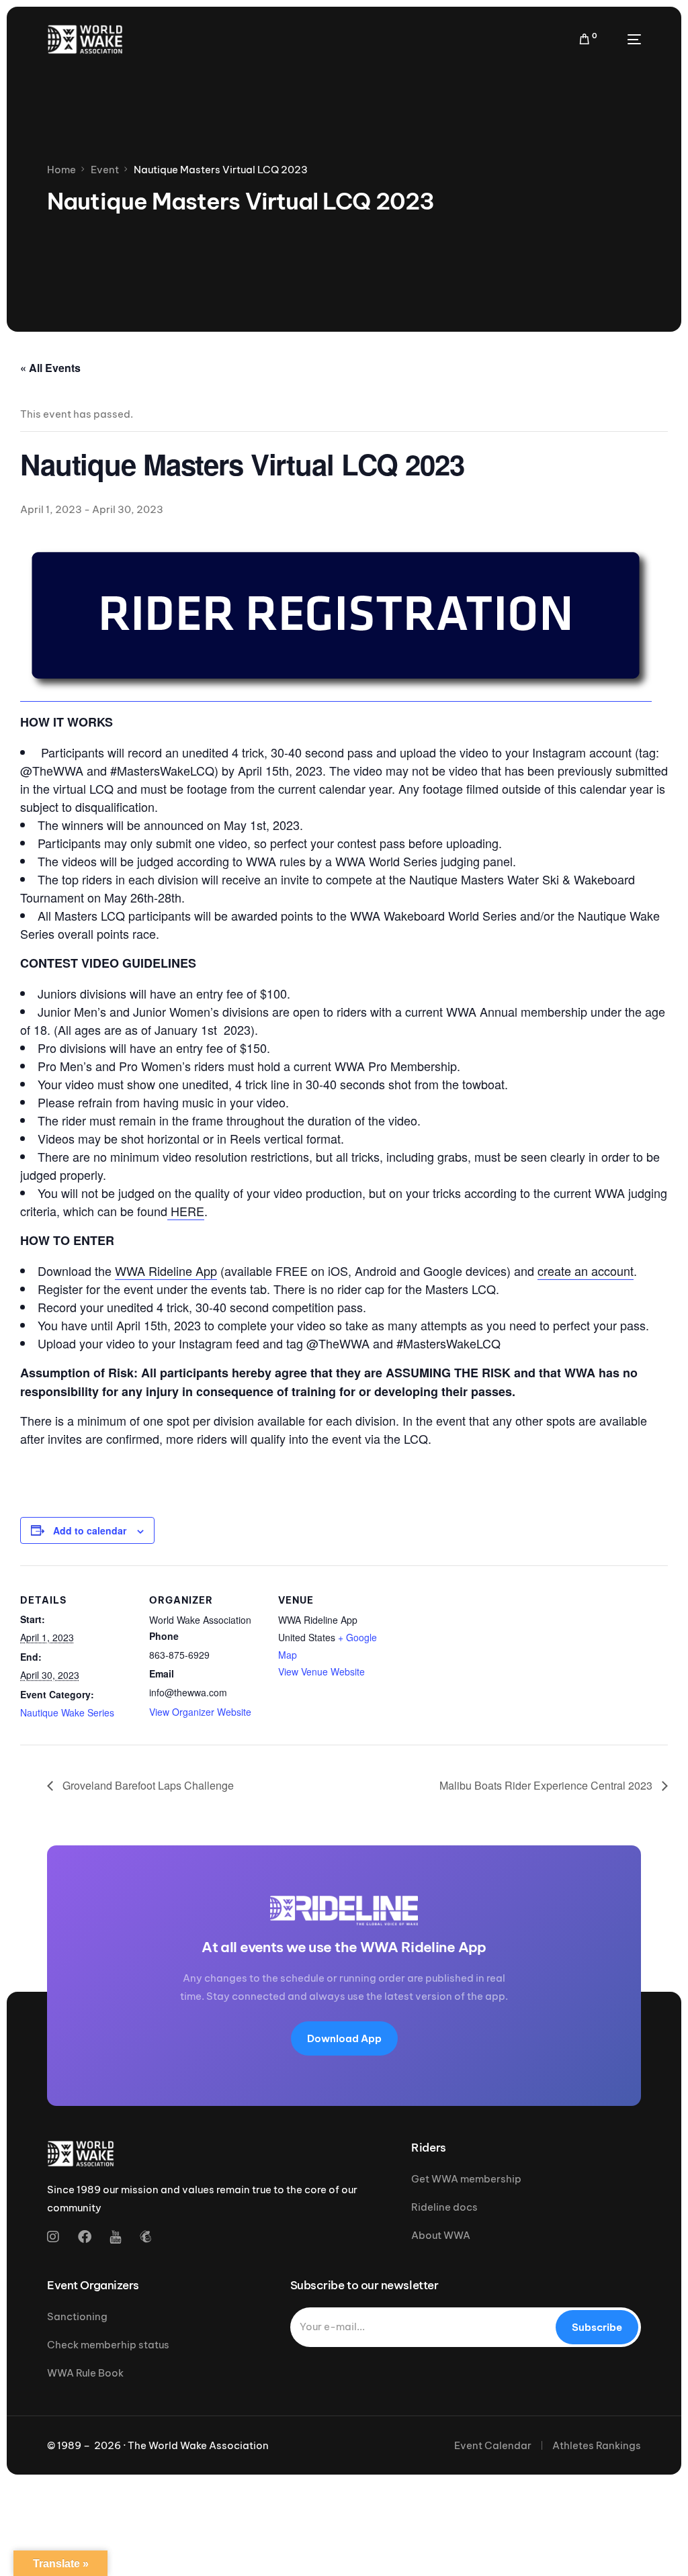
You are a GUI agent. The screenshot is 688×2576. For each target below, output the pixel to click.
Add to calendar (90, 1530)
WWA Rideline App (166, 1271)
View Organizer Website (200, 1712)
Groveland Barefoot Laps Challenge (147, 1785)
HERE (186, 1211)
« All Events (50, 368)
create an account (586, 1271)
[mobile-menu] (626, 39)
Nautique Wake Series (67, 1712)
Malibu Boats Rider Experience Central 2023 (547, 1785)
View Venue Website (321, 1671)
